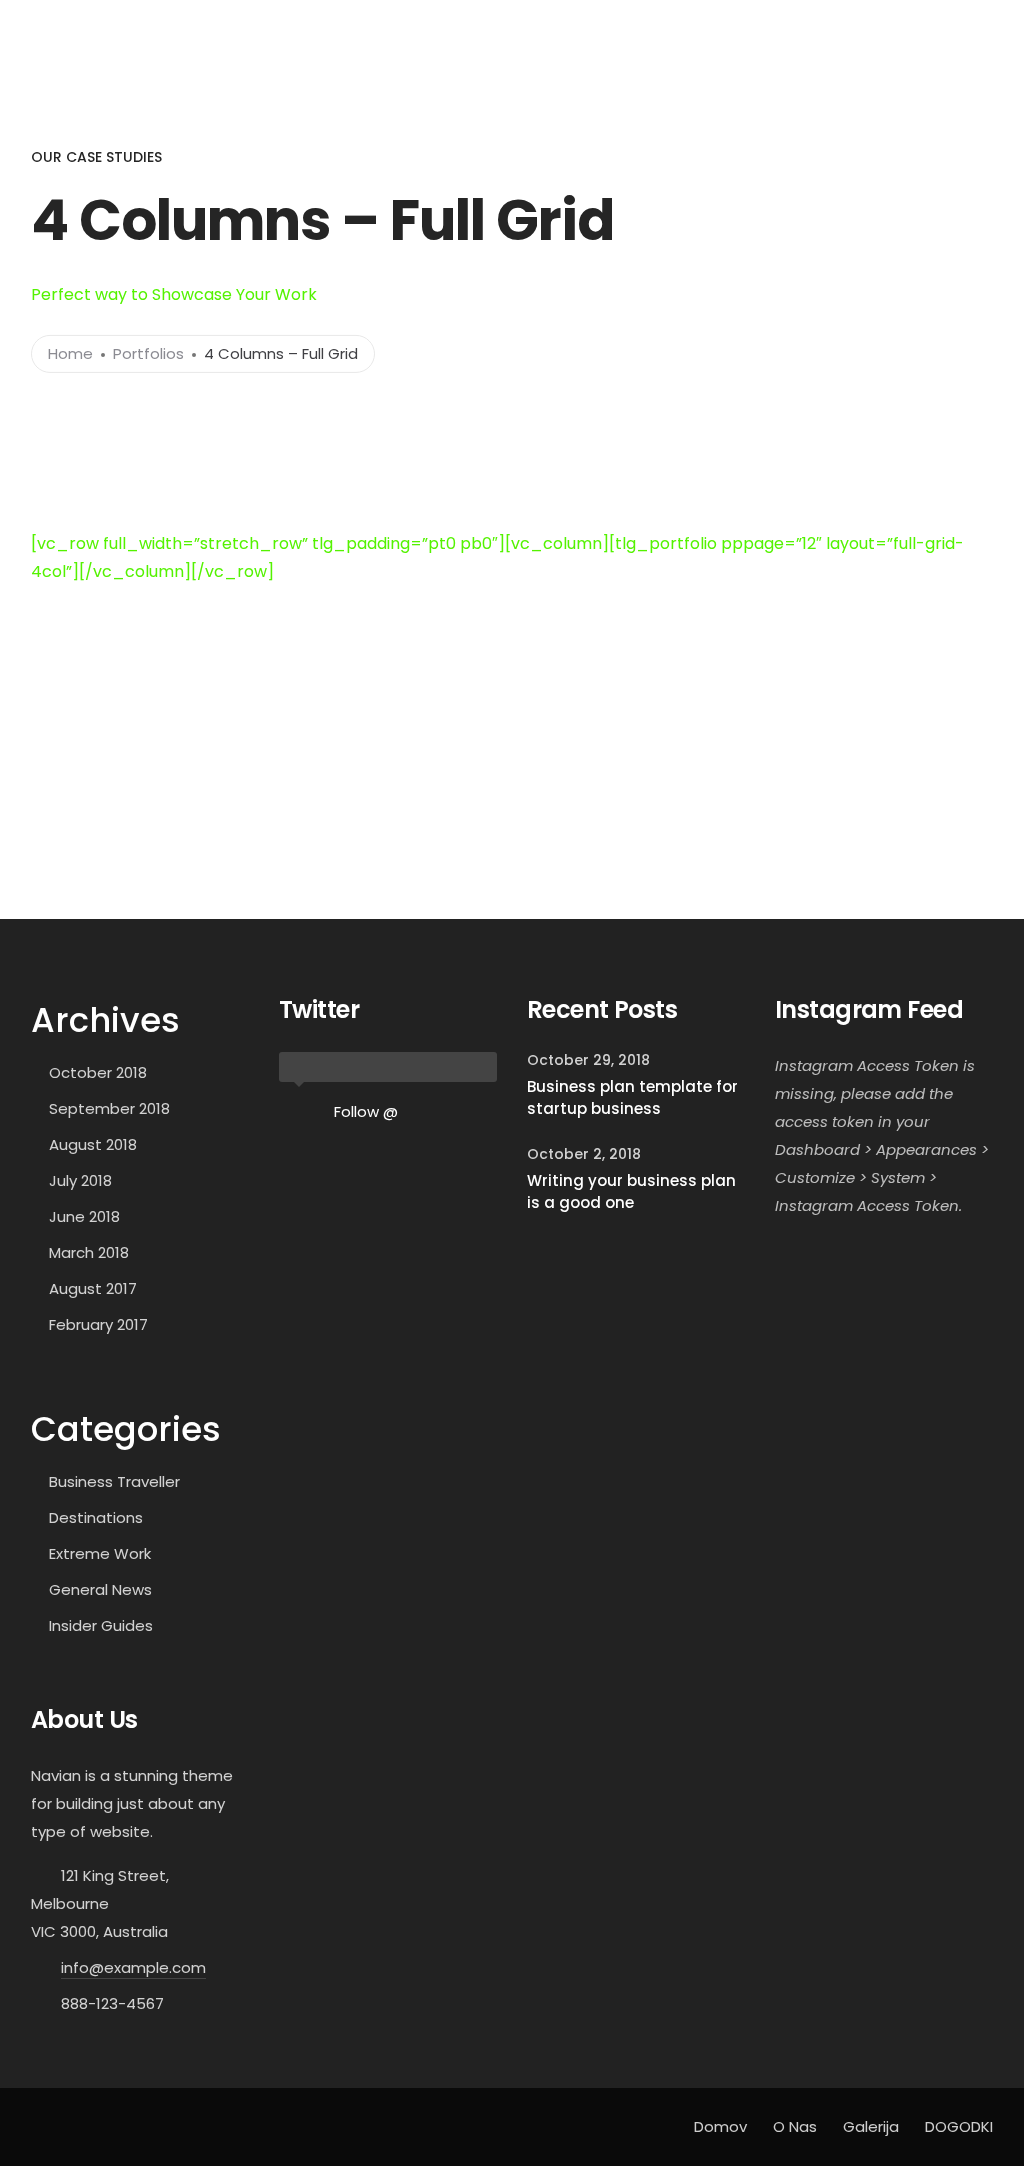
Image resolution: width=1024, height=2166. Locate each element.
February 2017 (98, 1324)
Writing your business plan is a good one (631, 1192)
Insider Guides (101, 1625)
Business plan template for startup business (632, 1098)
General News (100, 1589)
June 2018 (84, 1216)
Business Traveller (114, 1481)
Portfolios (148, 353)
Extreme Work (100, 1553)
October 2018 (98, 1072)
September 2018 (109, 1108)
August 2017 (93, 1288)
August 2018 (93, 1144)
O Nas (752, 28)
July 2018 (80, 1180)
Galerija (820, 28)
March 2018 (89, 1252)
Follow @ (366, 1111)
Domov (682, 28)
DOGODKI (898, 28)
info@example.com (133, 1967)
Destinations (96, 1517)
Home (70, 353)
